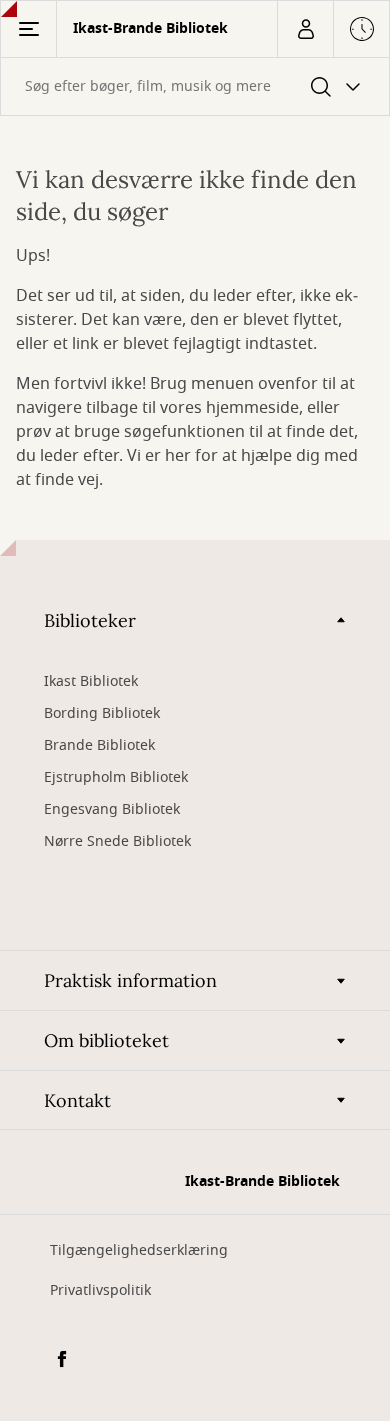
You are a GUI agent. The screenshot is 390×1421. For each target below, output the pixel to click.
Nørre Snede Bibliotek (117, 841)
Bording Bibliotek (102, 713)
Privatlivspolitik (100, 1290)
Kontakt (77, 1100)
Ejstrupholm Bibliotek (116, 777)
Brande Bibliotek (99, 745)
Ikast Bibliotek (91, 681)
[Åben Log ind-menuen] (305, 29)
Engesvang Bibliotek (112, 809)
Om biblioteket (106, 1040)
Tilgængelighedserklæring (139, 1250)
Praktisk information (130, 980)
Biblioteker (90, 620)
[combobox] (195, 86)
